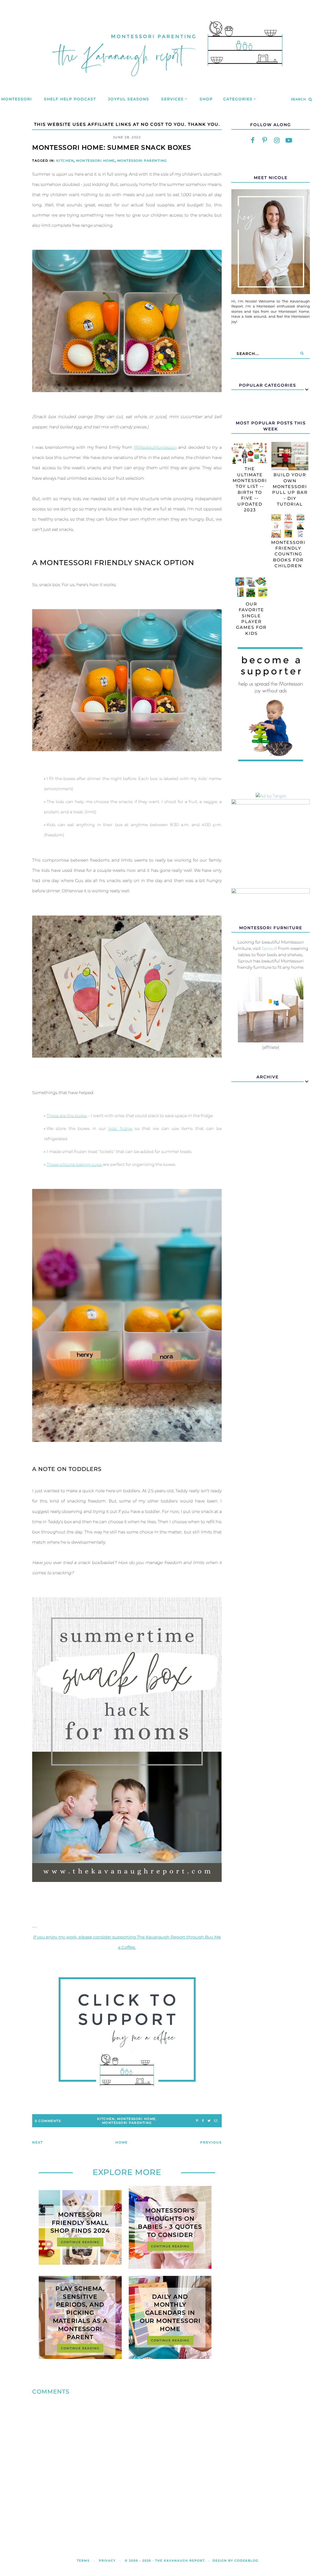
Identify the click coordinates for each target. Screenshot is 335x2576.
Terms (83, 2561)
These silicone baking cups (74, 1164)
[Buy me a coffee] (127, 2032)
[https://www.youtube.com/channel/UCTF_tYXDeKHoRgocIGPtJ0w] (289, 140)
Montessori (17, 99)
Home (122, 2142)
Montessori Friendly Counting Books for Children (288, 554)
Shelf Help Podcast (70, 99)
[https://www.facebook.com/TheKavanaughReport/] (253, 140)
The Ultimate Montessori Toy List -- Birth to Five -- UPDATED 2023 (250, 489)
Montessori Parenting (142, 161)
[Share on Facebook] (203, 2121)
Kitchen (65, 161)
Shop (206, 99)
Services (172, 99)
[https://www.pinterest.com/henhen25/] (265, 140)
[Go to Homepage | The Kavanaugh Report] (167, 83)
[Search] (302, 354)
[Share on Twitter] (209, 2121)
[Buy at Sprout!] (271, 1041)
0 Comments (48, 2121)
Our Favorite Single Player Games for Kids (251, 619)
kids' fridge (120, 1129)
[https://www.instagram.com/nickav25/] (277, 140)
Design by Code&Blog (235, 2561)
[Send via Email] (216, 2121)
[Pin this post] (197, 2121)
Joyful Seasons (129, 99)
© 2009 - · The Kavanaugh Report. (165, 2561)
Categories (238, 99)
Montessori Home (96, 161)
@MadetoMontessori (155, 447)
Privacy (107, 2561)
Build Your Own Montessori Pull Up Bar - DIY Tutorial (290, 489)
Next (38, 2142)
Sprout (269, 948)
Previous (211, 2142)
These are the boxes (67, 1116)
